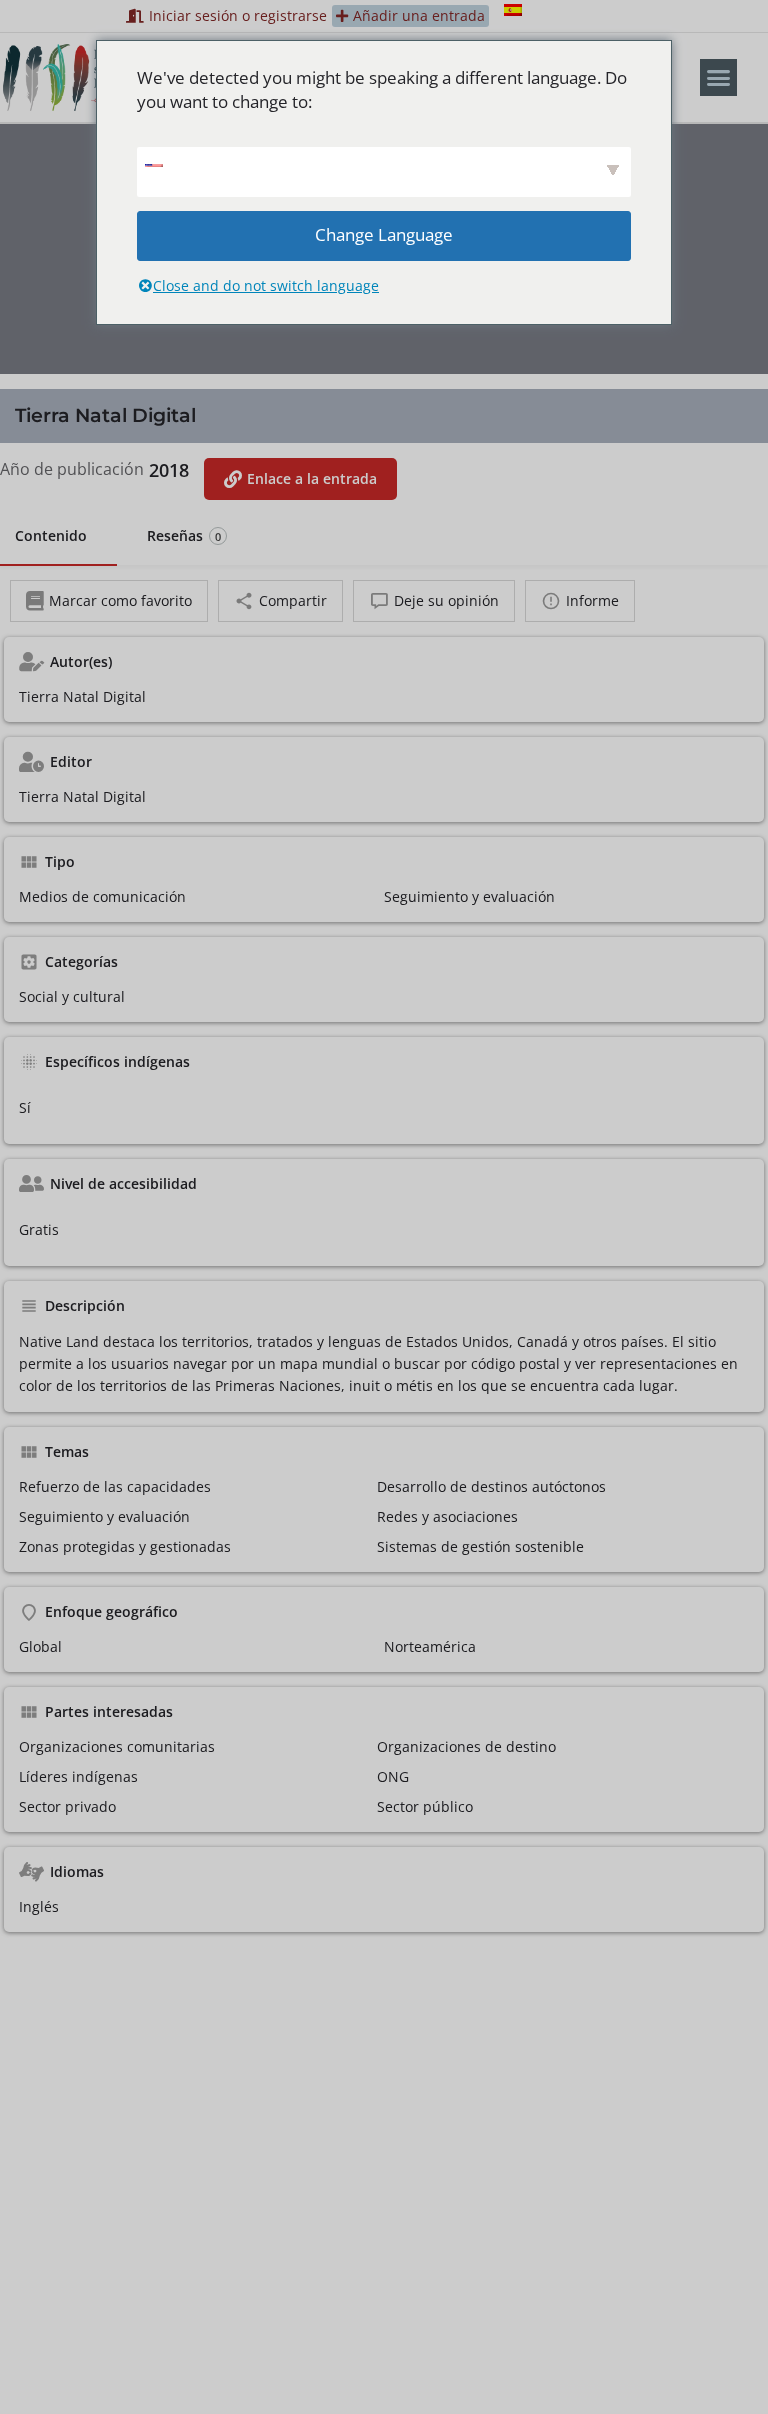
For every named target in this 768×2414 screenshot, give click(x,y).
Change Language (384, 234)
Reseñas (184, 535)
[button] (719, 78)
